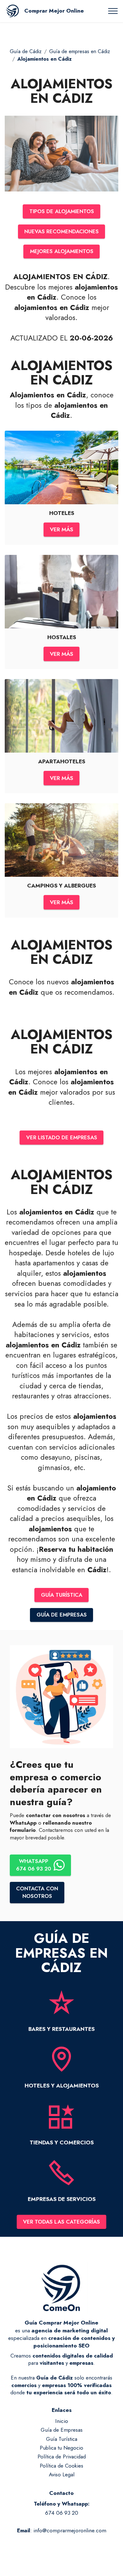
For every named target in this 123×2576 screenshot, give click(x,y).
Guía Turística (62, 2439)
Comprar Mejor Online (54, 11)
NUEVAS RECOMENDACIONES (61, 231)
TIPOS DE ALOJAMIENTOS (62, 211)
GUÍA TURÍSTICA (62, 1595)
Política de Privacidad (62, 2457)
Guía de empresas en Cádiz (80, 51)
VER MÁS (61, 529)
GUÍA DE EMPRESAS (62, 1615)
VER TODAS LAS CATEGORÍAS (61, 2222)
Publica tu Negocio (61, 2448)
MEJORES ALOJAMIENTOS (62, 251)
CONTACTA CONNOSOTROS (37, 1892)
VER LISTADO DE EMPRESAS (62, 1137)
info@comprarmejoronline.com (70, 2530)
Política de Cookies (61, 2466)
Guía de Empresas (62, 2430)
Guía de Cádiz (26, 51)
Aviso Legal (62, 2474)
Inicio (62, 2421)
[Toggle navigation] (113, 11)
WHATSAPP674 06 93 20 (34, 1865)
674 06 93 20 (62, 2513)
